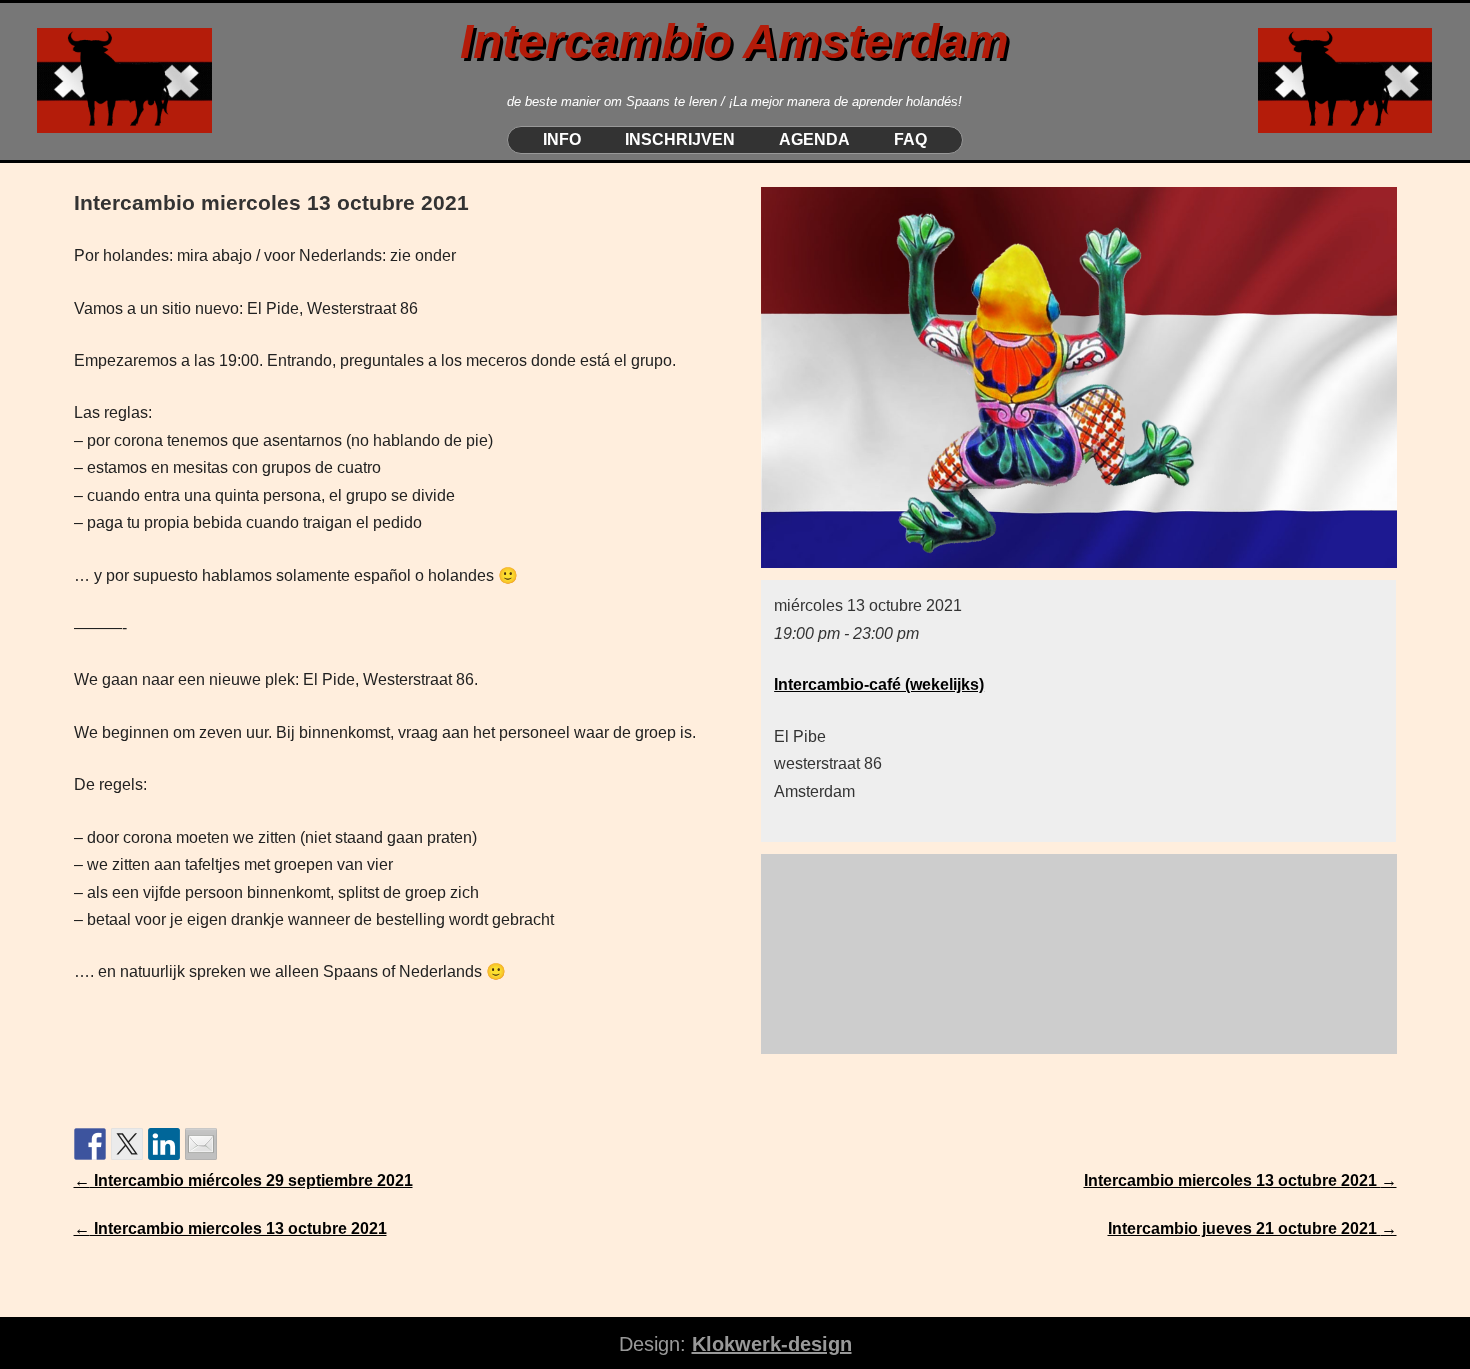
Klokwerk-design (772, 1344)
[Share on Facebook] (90, 1144)
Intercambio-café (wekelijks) (879, 684)
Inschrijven (680, 140)
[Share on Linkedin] (164, 1144)
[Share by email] (201, 1144)
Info (562, 140)
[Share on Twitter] (127, 1144)
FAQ (910, 140)
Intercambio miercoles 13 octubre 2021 (1240, 1180)
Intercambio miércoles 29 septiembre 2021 (243, 1180)
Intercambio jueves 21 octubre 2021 (1252, 1228)
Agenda (814, 140)
